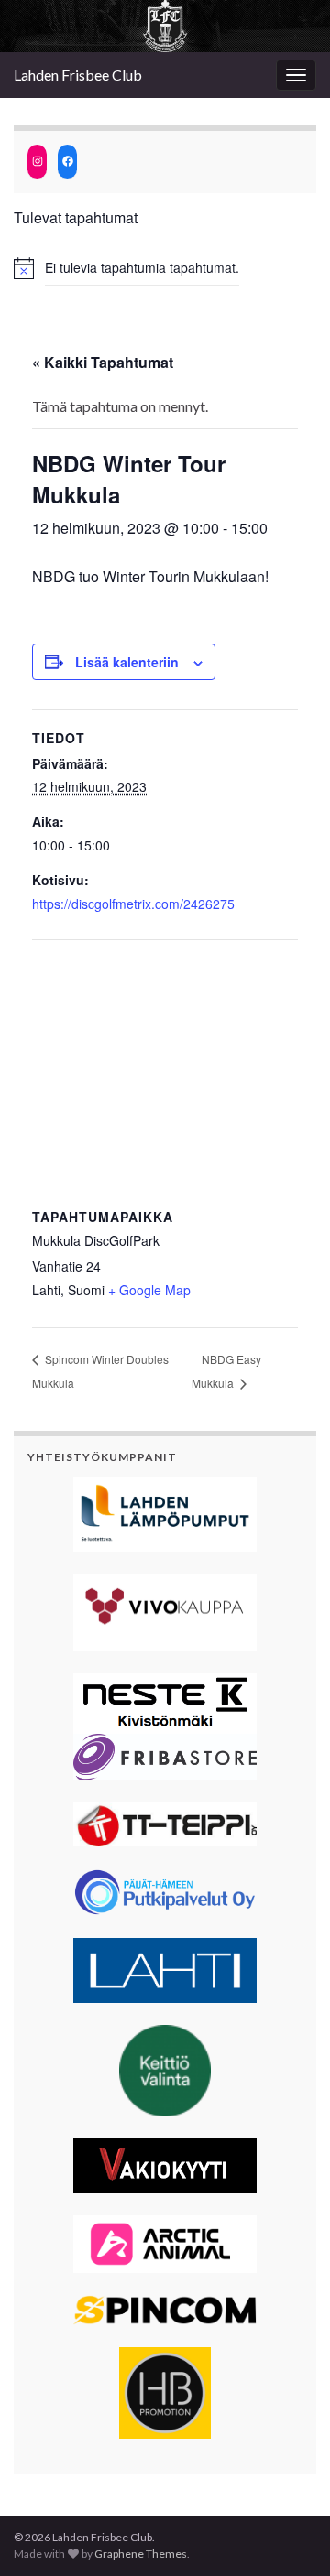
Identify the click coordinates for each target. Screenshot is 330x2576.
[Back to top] (289, 2535)
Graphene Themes (141, 2554)
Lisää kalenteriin (127, 662)
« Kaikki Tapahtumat (103, 362)
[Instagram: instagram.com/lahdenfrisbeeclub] (37, 162)
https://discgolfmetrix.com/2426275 (133, 904)
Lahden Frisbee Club (78, 75)
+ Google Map (149, 1290)
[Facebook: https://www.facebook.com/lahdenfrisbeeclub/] (67, 162)
